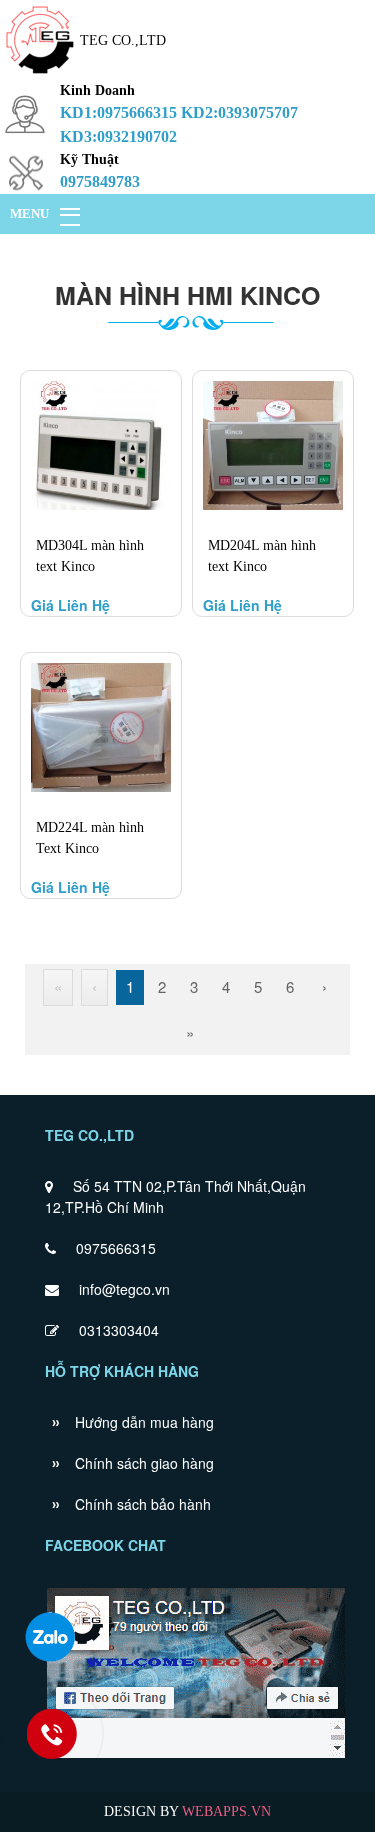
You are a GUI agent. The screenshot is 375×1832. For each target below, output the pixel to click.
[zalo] (50, 1637)
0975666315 (116, 1248)
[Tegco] (40, 75)
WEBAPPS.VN (226, 1811)
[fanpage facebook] (196, 1756)
